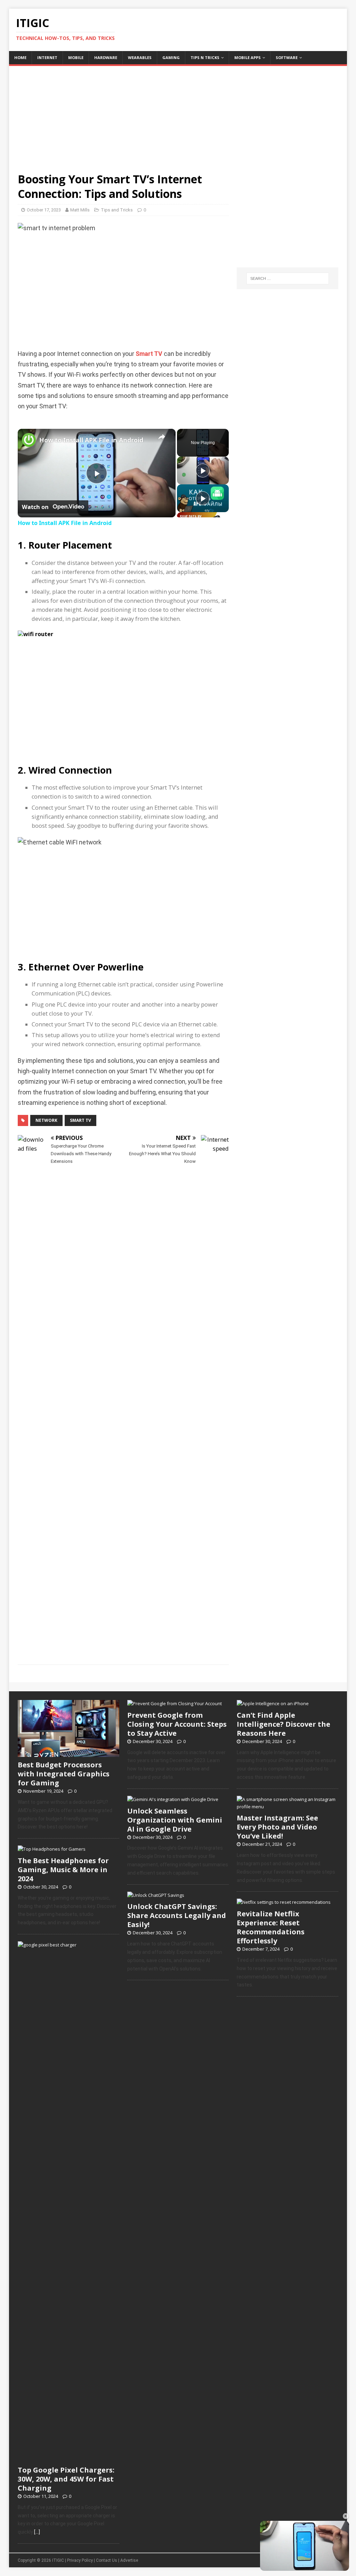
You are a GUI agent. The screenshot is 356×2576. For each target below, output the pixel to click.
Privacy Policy (80, 2560)
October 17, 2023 (44, 210)
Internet (47, 57)
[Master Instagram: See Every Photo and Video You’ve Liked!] (288, 1807)
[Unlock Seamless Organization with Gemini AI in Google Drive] (173, 1799)
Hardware (106, 57)
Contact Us (107, 2560)
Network (46, 1120)
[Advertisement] (178, 115)
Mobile (76, 57)
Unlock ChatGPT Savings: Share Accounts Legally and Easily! (177, 1915)
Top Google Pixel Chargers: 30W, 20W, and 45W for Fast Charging (66, 2479)
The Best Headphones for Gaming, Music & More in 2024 (63, 1870)
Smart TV (149, 354)
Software (287, 57)
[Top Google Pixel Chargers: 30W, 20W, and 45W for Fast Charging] (68, 2458)
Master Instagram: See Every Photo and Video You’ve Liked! (277, 1827)
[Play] (203, 470)
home (20, 57)
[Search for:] (288, 278)
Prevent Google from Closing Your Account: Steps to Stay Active (177, 1724)
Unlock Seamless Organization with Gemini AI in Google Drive (175, 1820)
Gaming (171, 57)
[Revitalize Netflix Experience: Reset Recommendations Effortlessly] (284, 1902)
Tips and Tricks (117, 210)
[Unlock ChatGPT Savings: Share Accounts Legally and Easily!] (156, 1895)
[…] (37, 2532)
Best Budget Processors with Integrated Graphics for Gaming (64, 1774)
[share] (162, 437)
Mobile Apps (248, 57)
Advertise (129, 2560)
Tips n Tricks (205, 57)
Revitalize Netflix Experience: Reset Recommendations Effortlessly (271, 1927)
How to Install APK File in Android (91, 440)
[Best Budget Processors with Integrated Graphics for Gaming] (68, 1753)
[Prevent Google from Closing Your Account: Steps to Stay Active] (175, 1703)
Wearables (140, 57)
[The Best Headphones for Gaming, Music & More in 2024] (52, 1849)
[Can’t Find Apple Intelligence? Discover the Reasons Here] (273, 1703)
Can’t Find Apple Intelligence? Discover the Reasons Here (284, 1724)
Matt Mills (80, 210)
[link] (29, 440)
